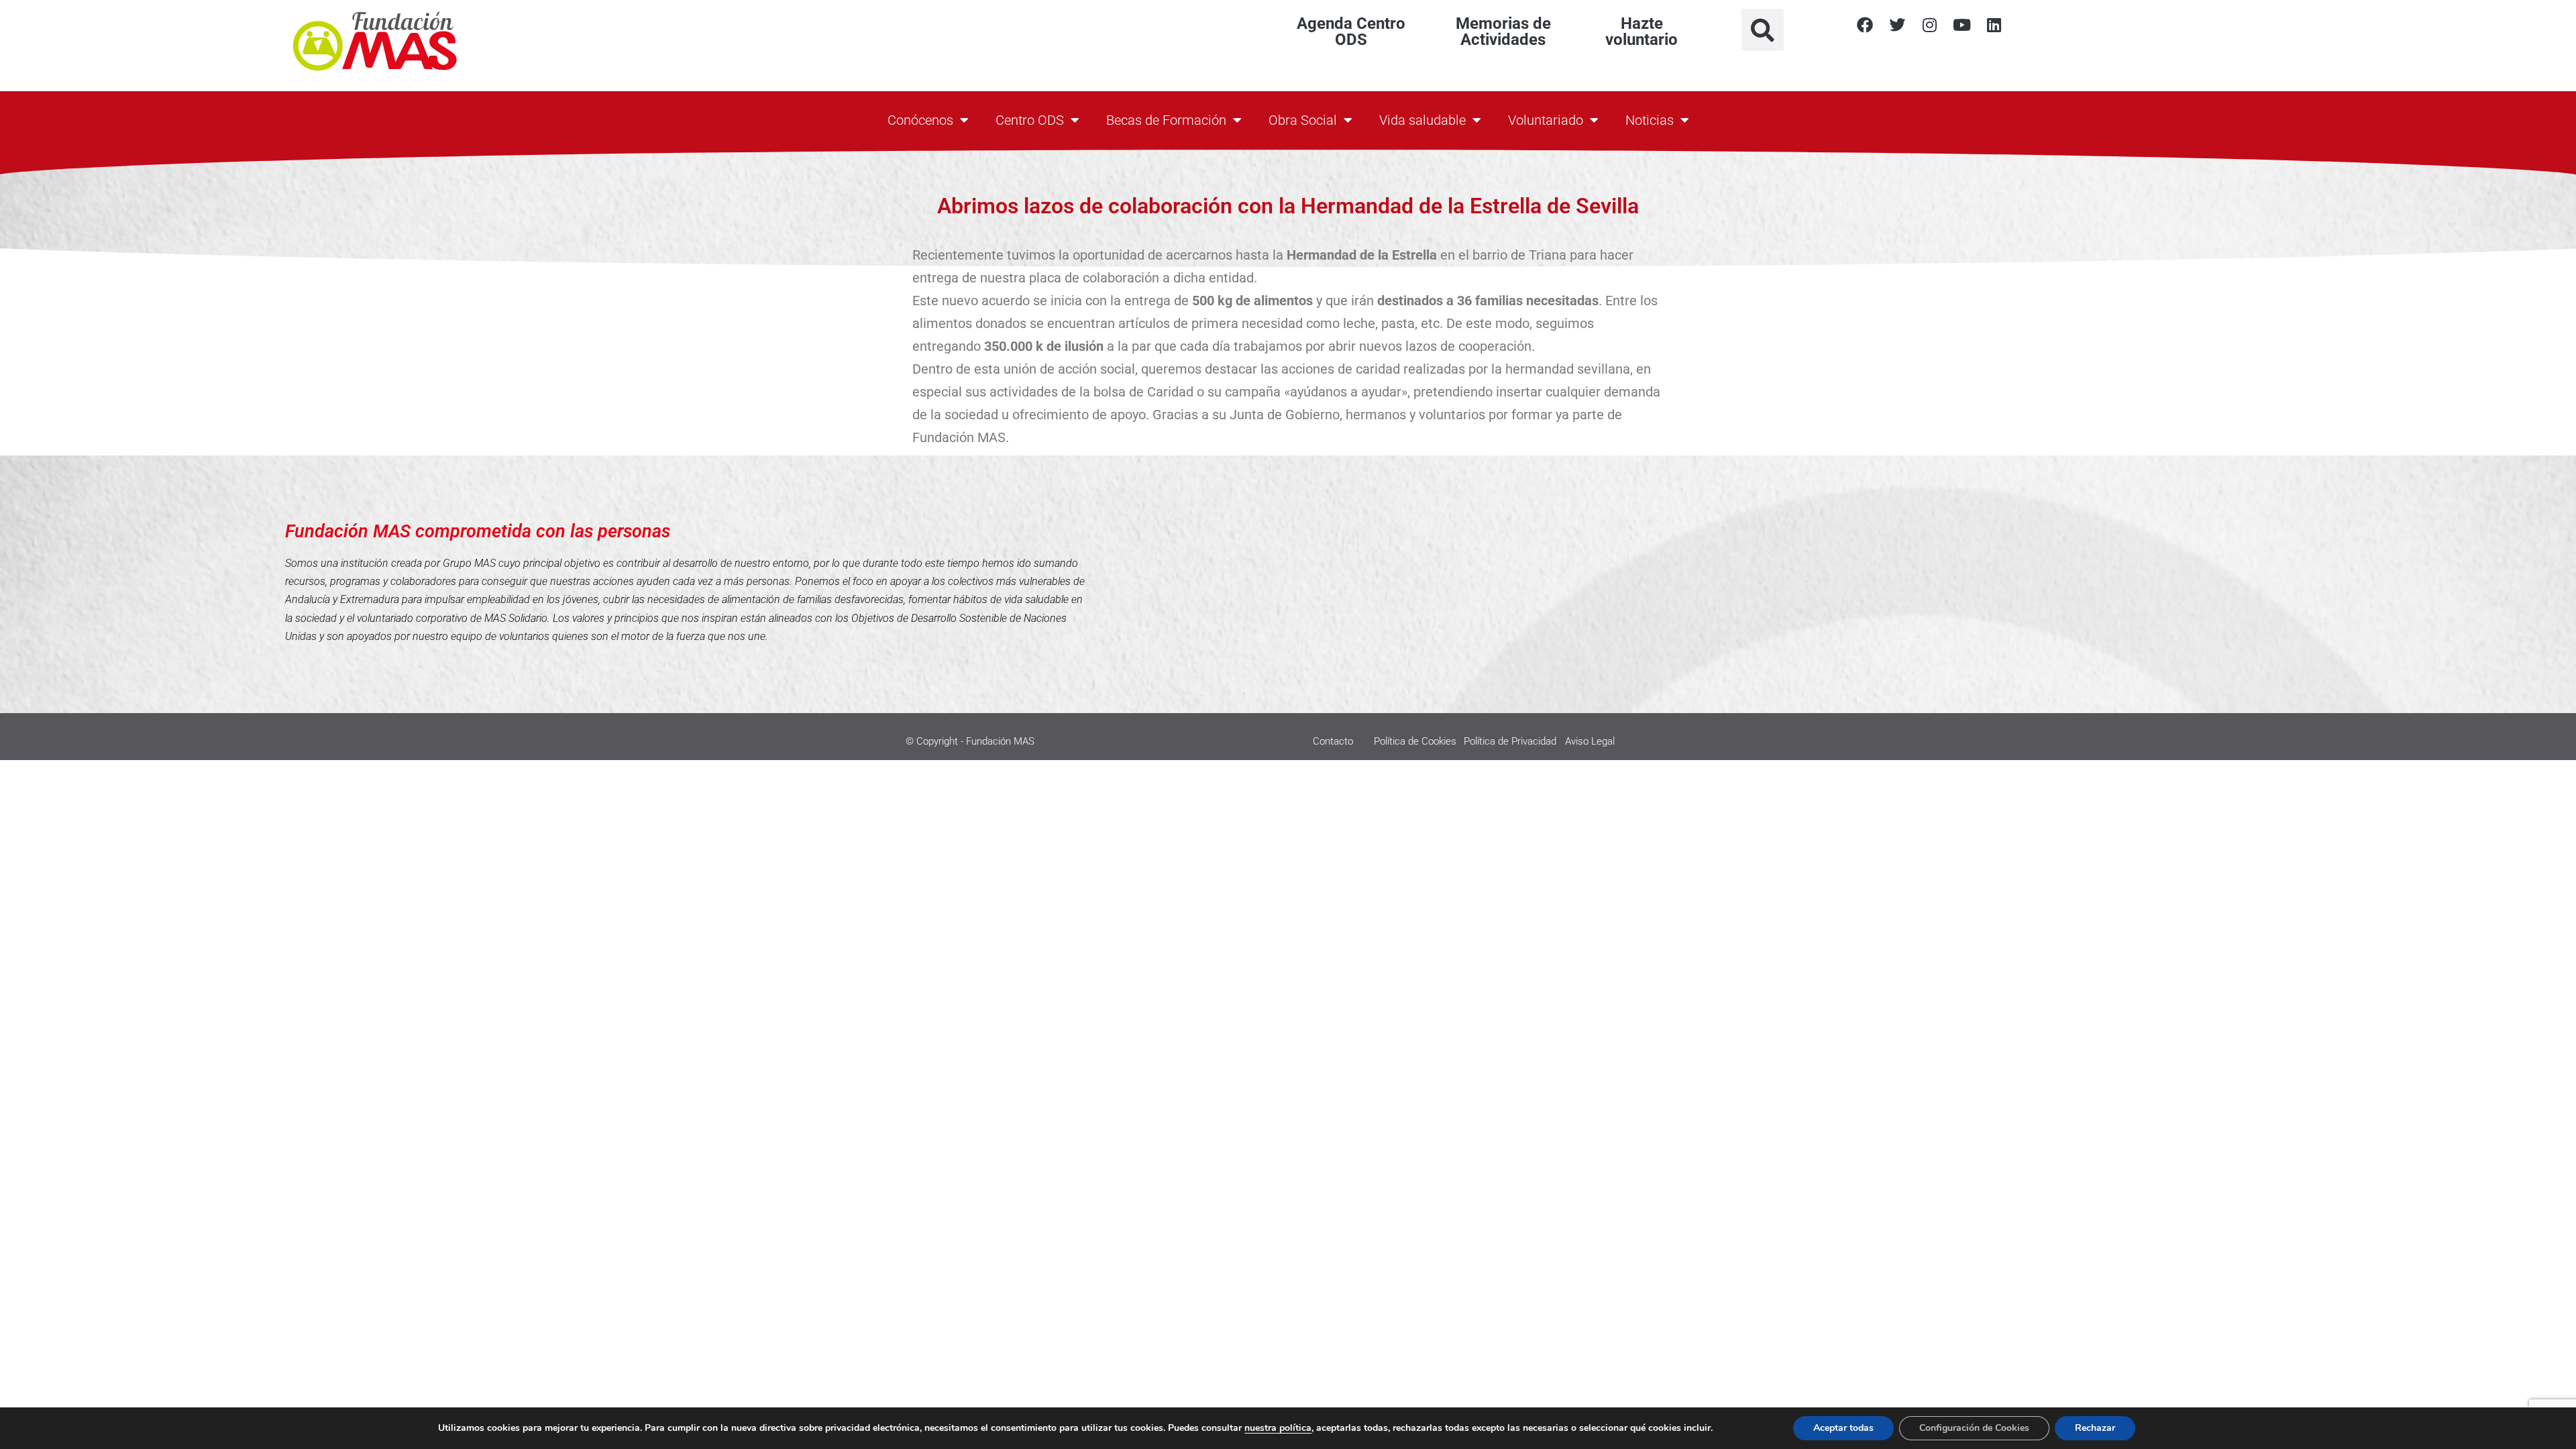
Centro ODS (1030, 120)
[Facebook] (1865, 25)
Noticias (1650, 120)
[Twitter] (1897, 25)
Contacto (1333, 741)
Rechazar (2095, 1428)
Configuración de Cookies (1974, 1428)
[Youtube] (1962, 25)
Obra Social (1303, 120)
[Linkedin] (1994, 25)
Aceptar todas (1843, 1428)
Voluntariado (1546, 120)
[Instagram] (1929, 25)
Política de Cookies (1415, 741)
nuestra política (1278, 1428)
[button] (1763, 30)
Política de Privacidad (1510, 741)
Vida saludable (1423, 120)
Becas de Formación (1166, 120)
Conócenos (920, 120)
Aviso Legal (1590, 741)
